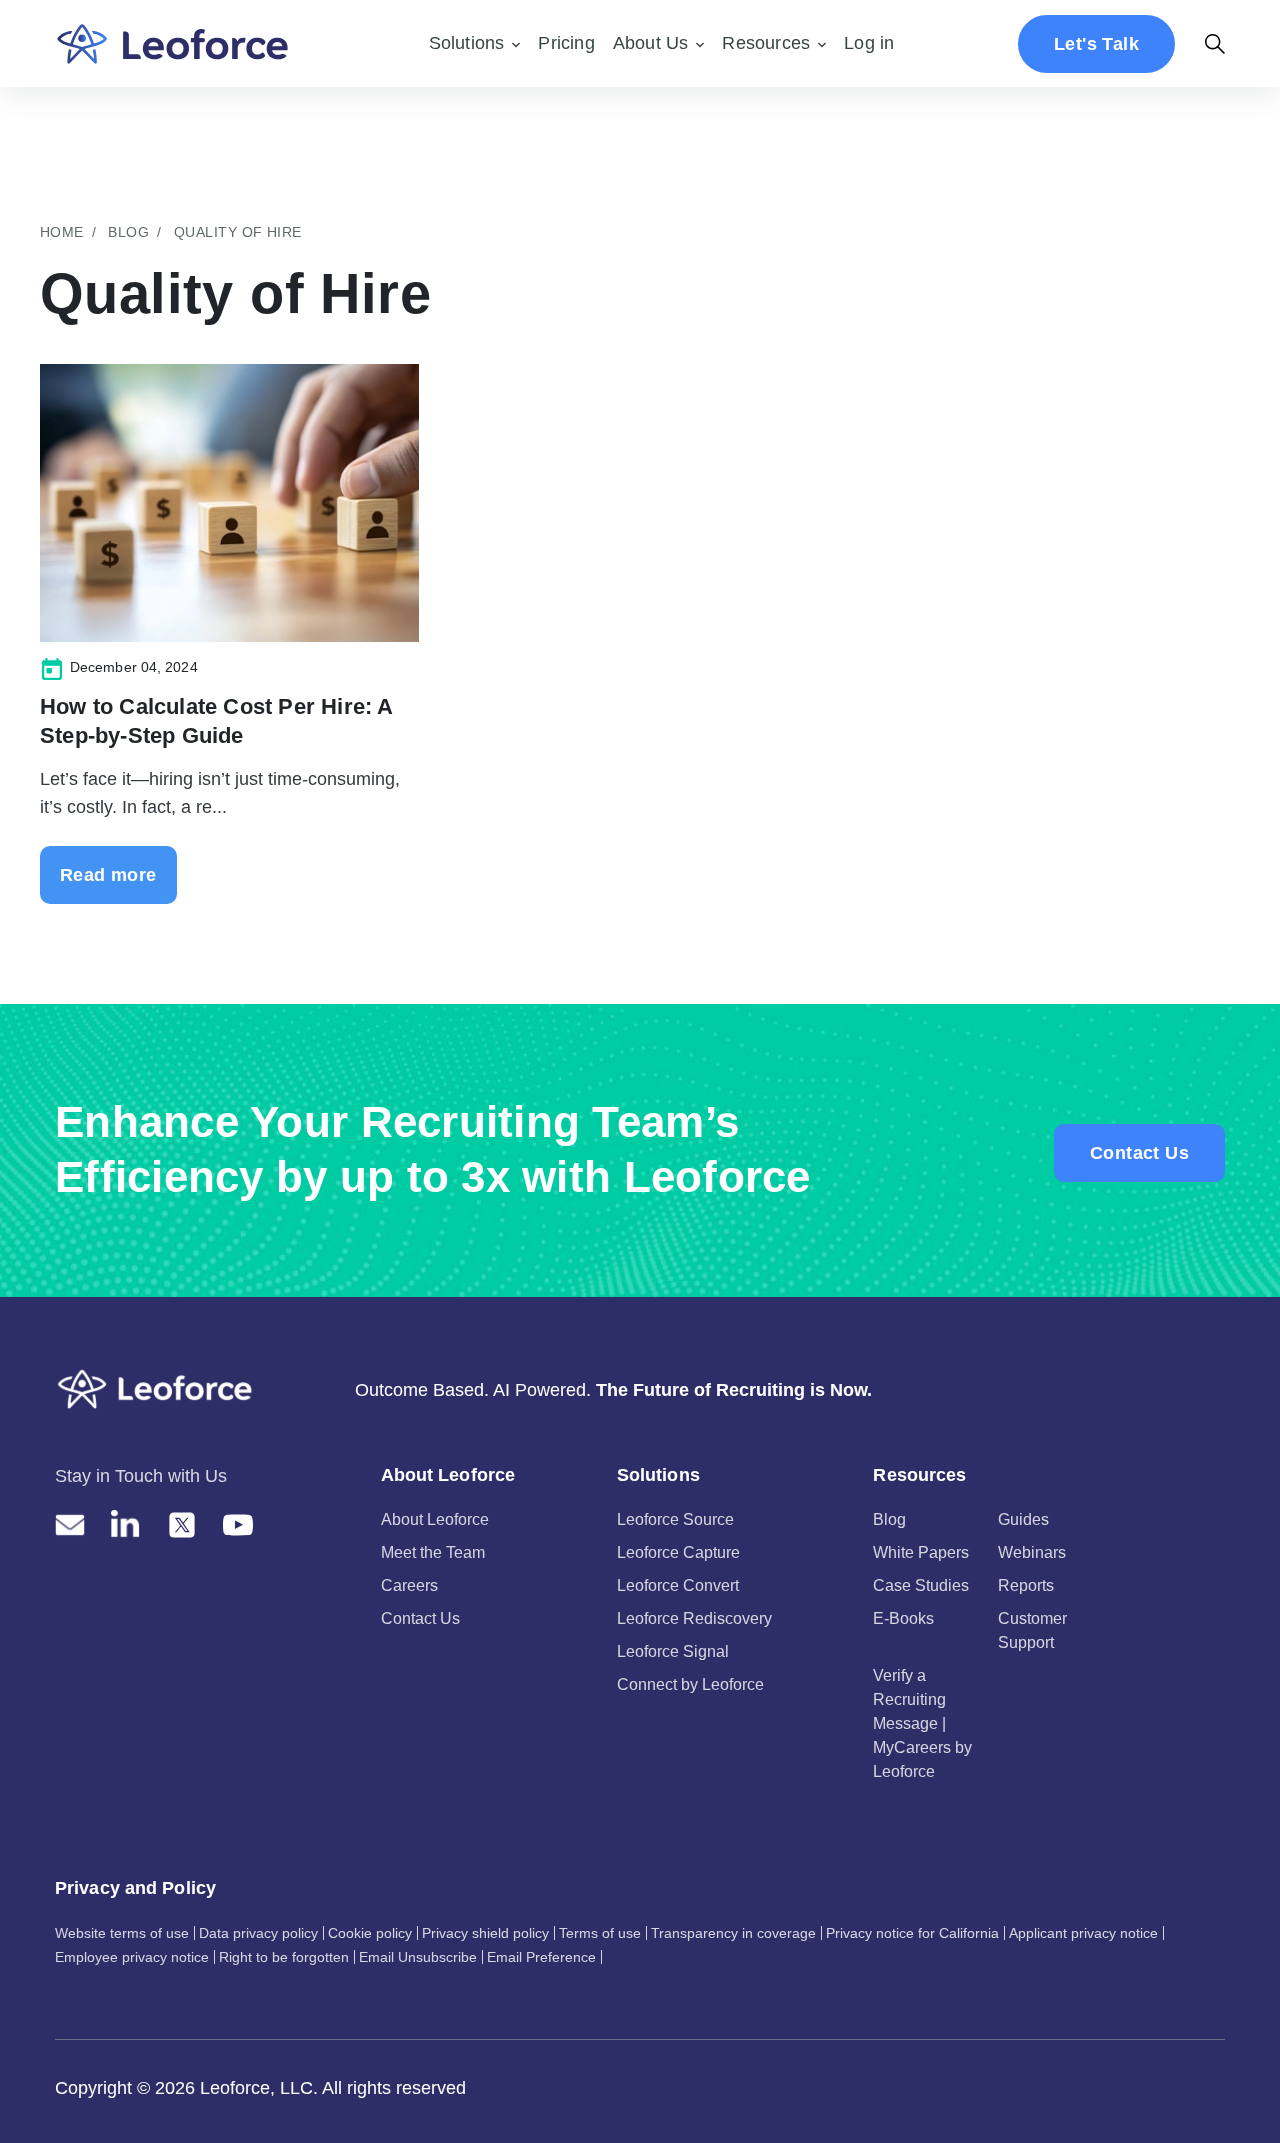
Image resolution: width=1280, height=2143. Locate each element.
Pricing (566, 43)
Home (62, 232)
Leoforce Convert (678, 1585)
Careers (409, 1585)
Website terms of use (122, 1933)
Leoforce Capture (678, 1552)
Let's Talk (1096, 44)
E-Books (903, 1618)
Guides (1023, 1519)
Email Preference (541, 1957)
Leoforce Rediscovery (694, 1618)
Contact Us (1139, 1153)
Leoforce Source (675, 1519)
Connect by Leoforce (690, 1684)
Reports (1026, 1585)
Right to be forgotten (284, 1957)
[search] (1215, 44)
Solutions (467, 43)
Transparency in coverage (733, 1933)
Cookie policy (370, 1933)
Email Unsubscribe (418, 1957)
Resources (766, 43)
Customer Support (1032, 1630)
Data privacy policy (258, 1933)
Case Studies (921, 1585)
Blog (128, 232)
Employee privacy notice (132, 1957)
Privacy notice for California (912, 1933)
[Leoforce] (172, 43)
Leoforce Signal (673, 1651)
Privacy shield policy (485, 1933)
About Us (651, 43)
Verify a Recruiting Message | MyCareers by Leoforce (922, 1723)
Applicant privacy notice (1083, 1933)
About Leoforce (435, 1519)
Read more (108, 875)
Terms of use (600, 1933)
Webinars (1032, 1552)
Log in (869, 43)
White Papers (921, 1552)
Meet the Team (433, 1552)
